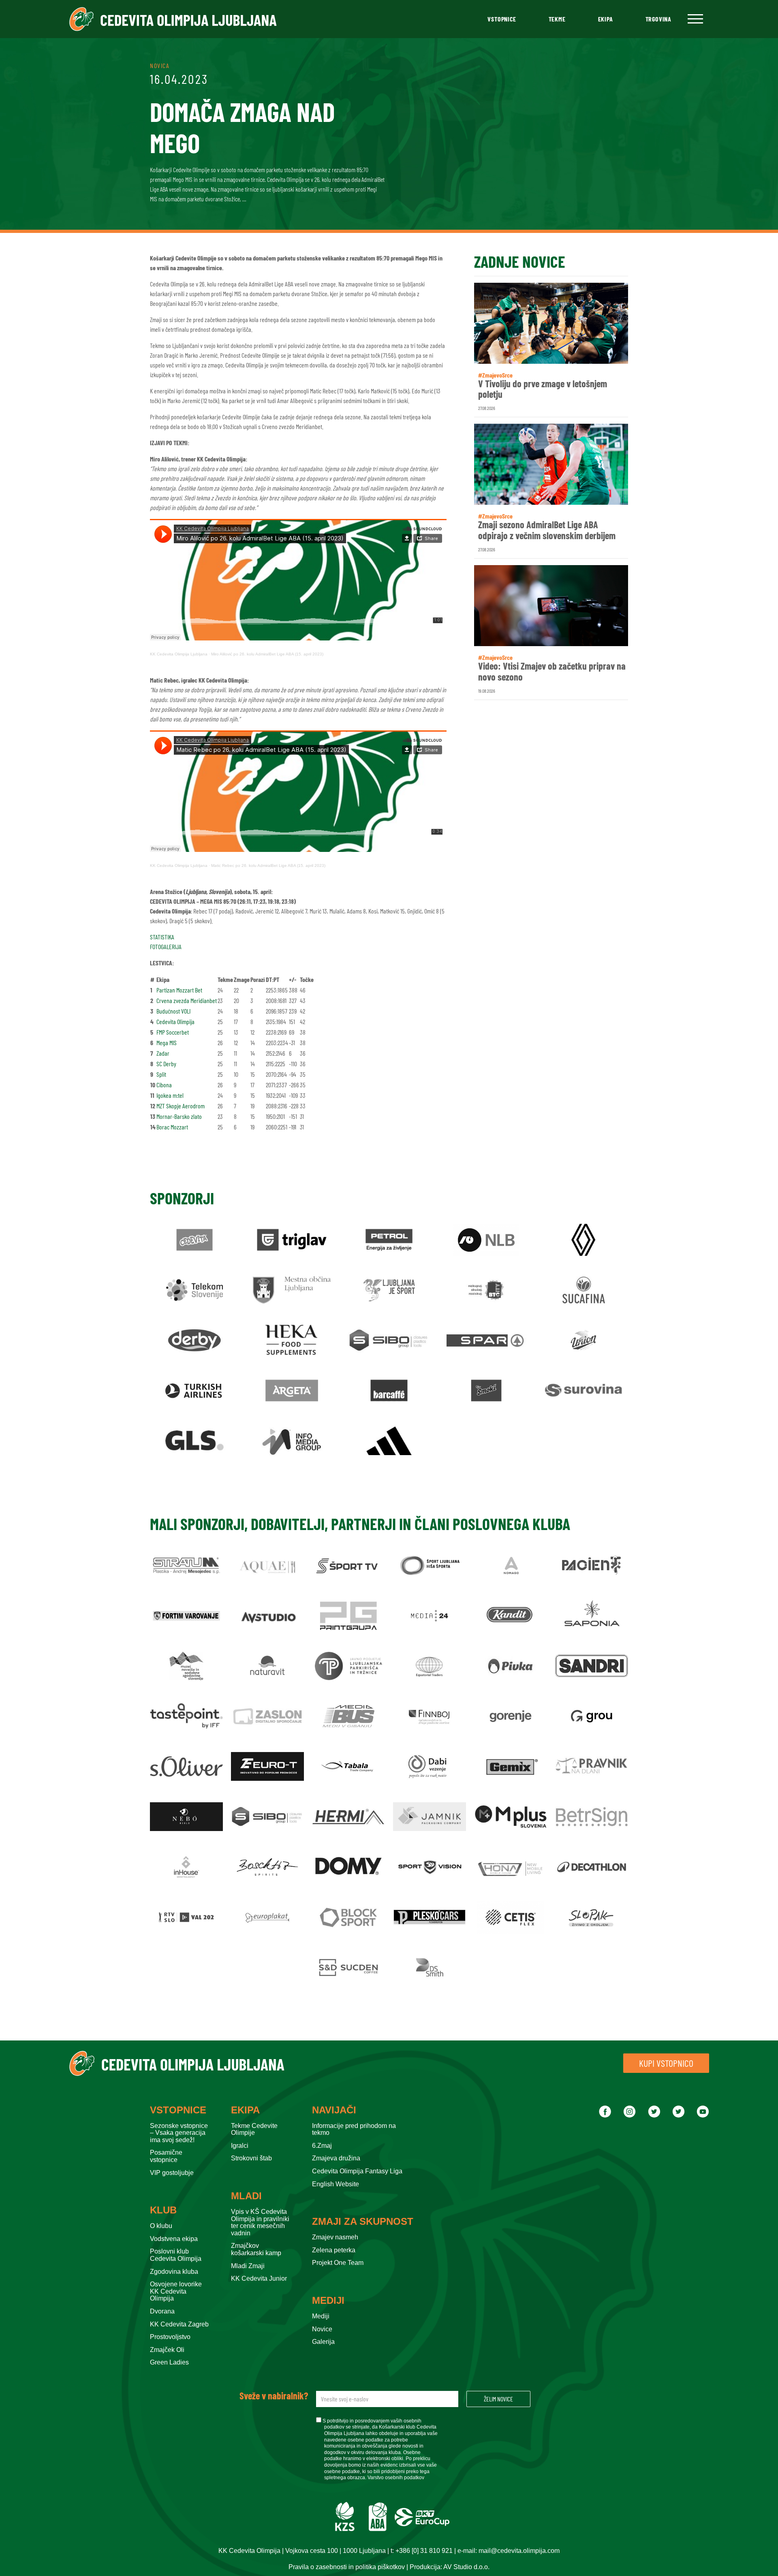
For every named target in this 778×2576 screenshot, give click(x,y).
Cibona (164, 1085)
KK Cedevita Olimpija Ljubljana (179, 654)
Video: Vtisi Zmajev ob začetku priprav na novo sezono (552, 671)
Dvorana (162, 2311)
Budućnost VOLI (173, 1011)
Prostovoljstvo (170, 2337)
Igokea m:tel (170, 1095)
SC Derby (166, 1064)
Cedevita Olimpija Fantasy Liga (357, 2171)
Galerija (323, 2342)
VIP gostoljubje (172, 2173)
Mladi (246, 2196)
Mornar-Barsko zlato (179, 1116)
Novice (322, 2329)
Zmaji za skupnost (363, 2222)
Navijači (334, 2110)
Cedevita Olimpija (175, 1021)
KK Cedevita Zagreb (179, 2324)
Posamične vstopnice (166, 2156)
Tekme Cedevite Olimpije (254, 2129)
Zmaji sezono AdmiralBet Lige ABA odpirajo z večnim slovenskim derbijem (547, 530)
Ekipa (606, 19)
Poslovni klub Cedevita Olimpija (176, 2255)
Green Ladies (169, 2362)
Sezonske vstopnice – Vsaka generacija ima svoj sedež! (179, 2133)
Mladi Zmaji (248, 2266)
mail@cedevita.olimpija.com (519, 2551)
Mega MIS (167, 1043)
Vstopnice (502, 19)
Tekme (557, 19)
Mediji (328, 2301)
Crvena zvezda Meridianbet (187, 1000)
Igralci (240, 2146)
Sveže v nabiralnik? (274, 2396)
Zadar (163, 1053)
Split (161, 1074)
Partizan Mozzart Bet (179, 990)
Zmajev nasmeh (335, 2237)
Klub (163, 2210)
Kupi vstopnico (666, 2063)
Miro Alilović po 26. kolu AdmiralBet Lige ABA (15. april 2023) (267, 654)
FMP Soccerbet (173, 1032)
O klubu (161, 2226)
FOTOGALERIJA (166, 947)
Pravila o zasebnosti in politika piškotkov (347, 2567)
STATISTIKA (162, 937)
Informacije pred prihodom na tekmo (354, 2129)
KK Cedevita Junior (259, 2278)
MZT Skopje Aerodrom (181, 1106)
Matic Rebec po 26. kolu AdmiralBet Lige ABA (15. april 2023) (268, 865)
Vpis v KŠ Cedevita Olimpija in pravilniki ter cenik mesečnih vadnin (260, 2222)
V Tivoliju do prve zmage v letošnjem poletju (543, 389)
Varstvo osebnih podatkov (396, 2478)
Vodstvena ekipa (174, 2239)
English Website (336, 2184)
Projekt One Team (338, 2263)
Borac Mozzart (172, 1127)
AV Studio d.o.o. (466, 2567)
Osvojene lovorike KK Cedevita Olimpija (176, 2291)
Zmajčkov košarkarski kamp (256, 2249)
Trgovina (658, 19)
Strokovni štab (251, 2158)
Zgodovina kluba (174, 2272)
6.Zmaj (322, 2146)
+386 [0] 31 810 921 (424, 2551)
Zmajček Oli (167, 2350)
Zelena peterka (334, 2250)
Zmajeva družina (336, 2158)
